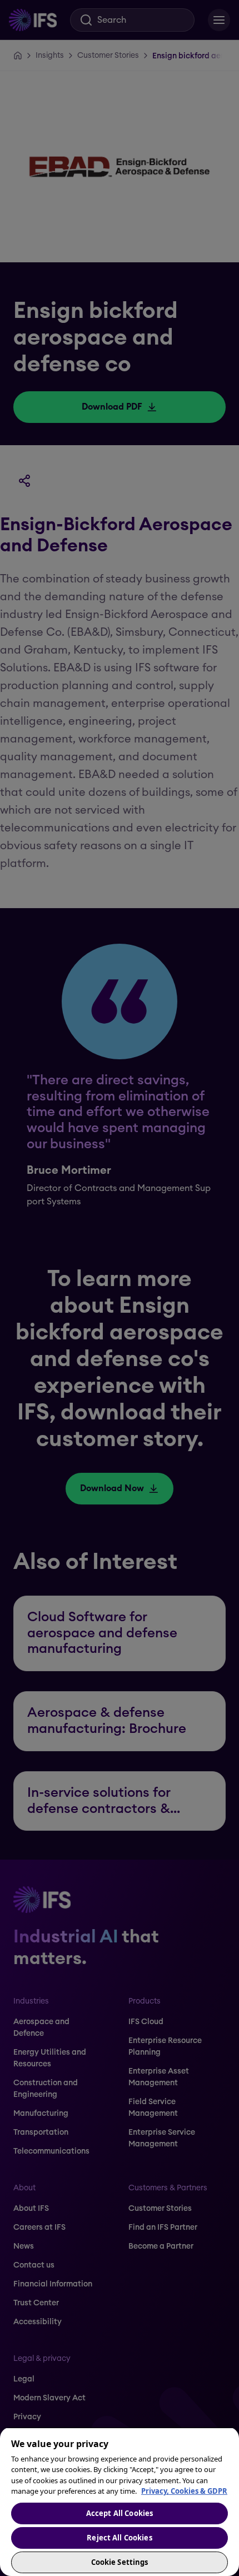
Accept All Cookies (120, 2513)
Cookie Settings (120, 2562)
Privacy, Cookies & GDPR (184, 2491)
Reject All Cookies (119, 2538)
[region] (120, 2502)
